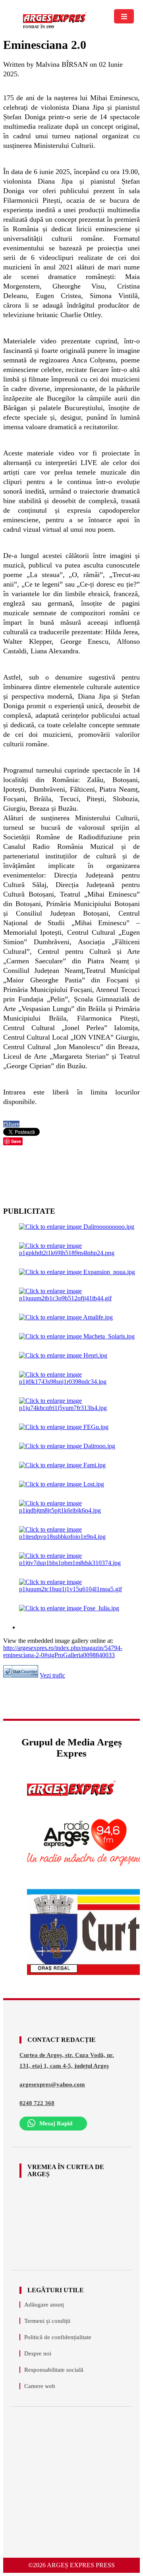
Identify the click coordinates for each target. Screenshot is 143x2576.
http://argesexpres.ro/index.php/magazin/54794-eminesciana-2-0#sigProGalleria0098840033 (63, 1651)
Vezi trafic (52, 1675)
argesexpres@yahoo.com (52, 2084)
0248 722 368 (37, 2103)
